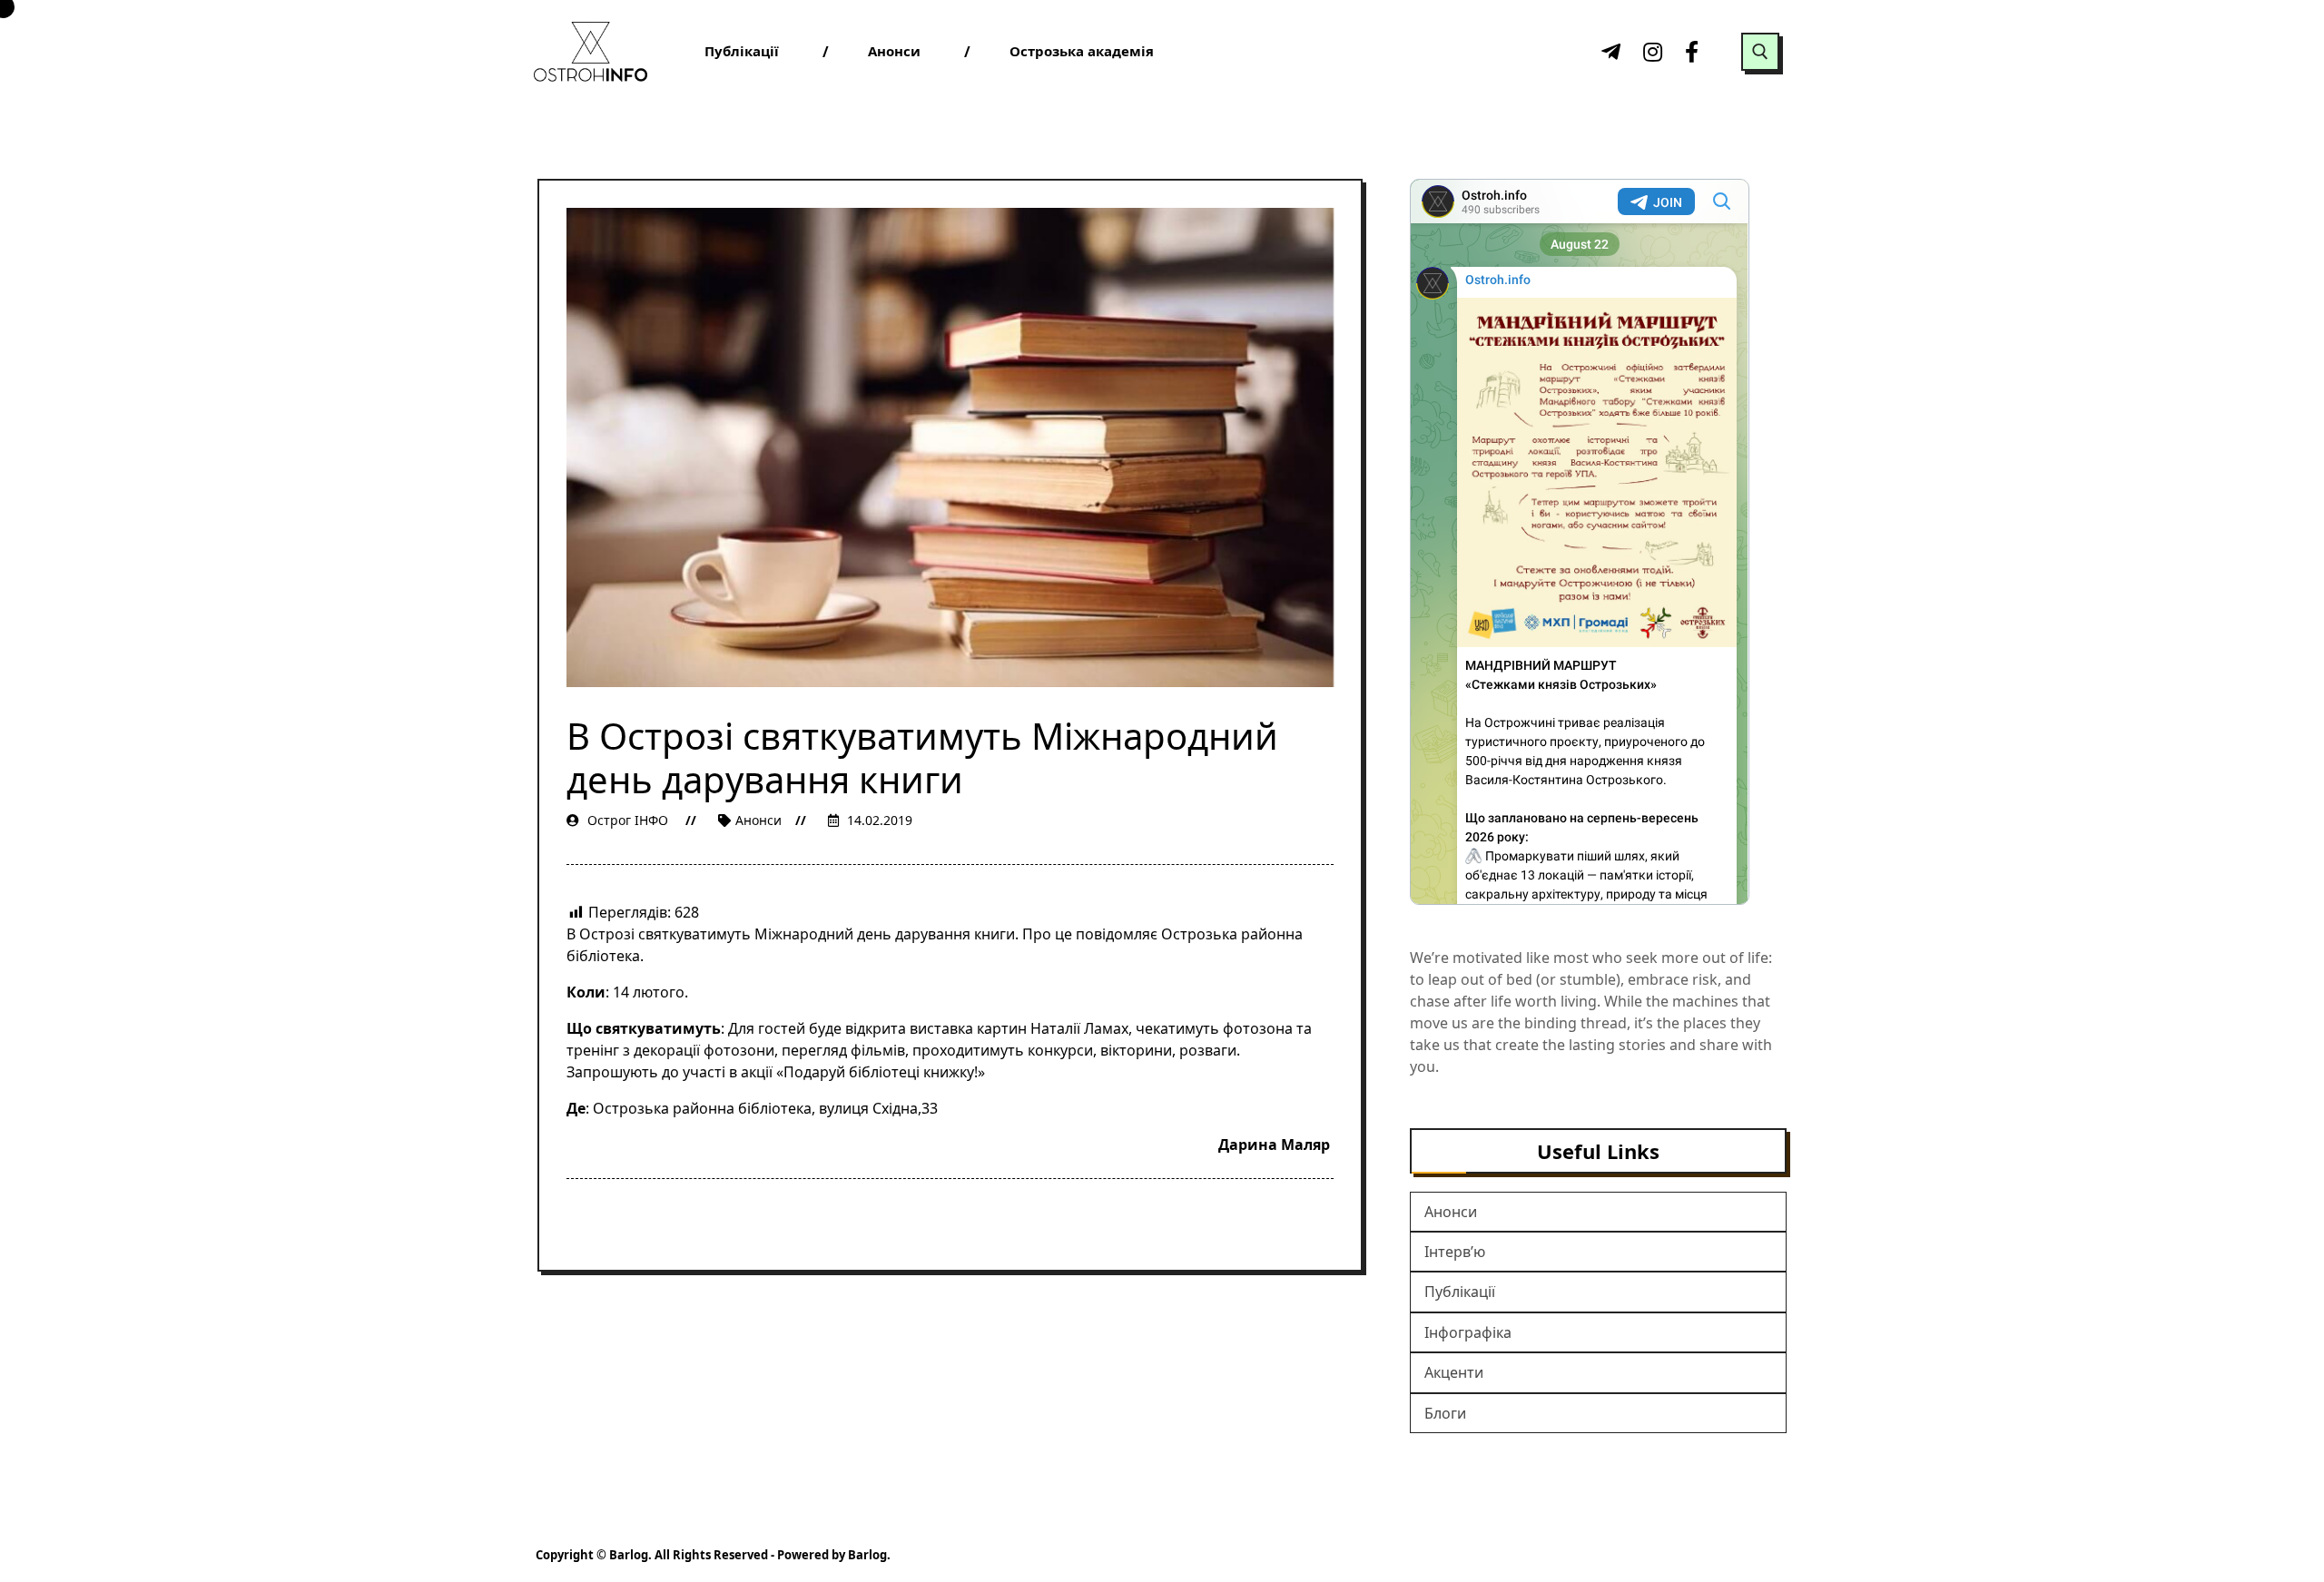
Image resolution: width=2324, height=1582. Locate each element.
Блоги (1445, 1413)
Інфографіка (1468, 1332)
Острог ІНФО (628, 820)
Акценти (1454, 1372)
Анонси (758, 820)
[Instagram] (1650, 52)
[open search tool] (1760, 52)
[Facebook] (1692, 52)
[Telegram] (1609, 52)
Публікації (1460, 1292)
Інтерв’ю (1455, 1252)
